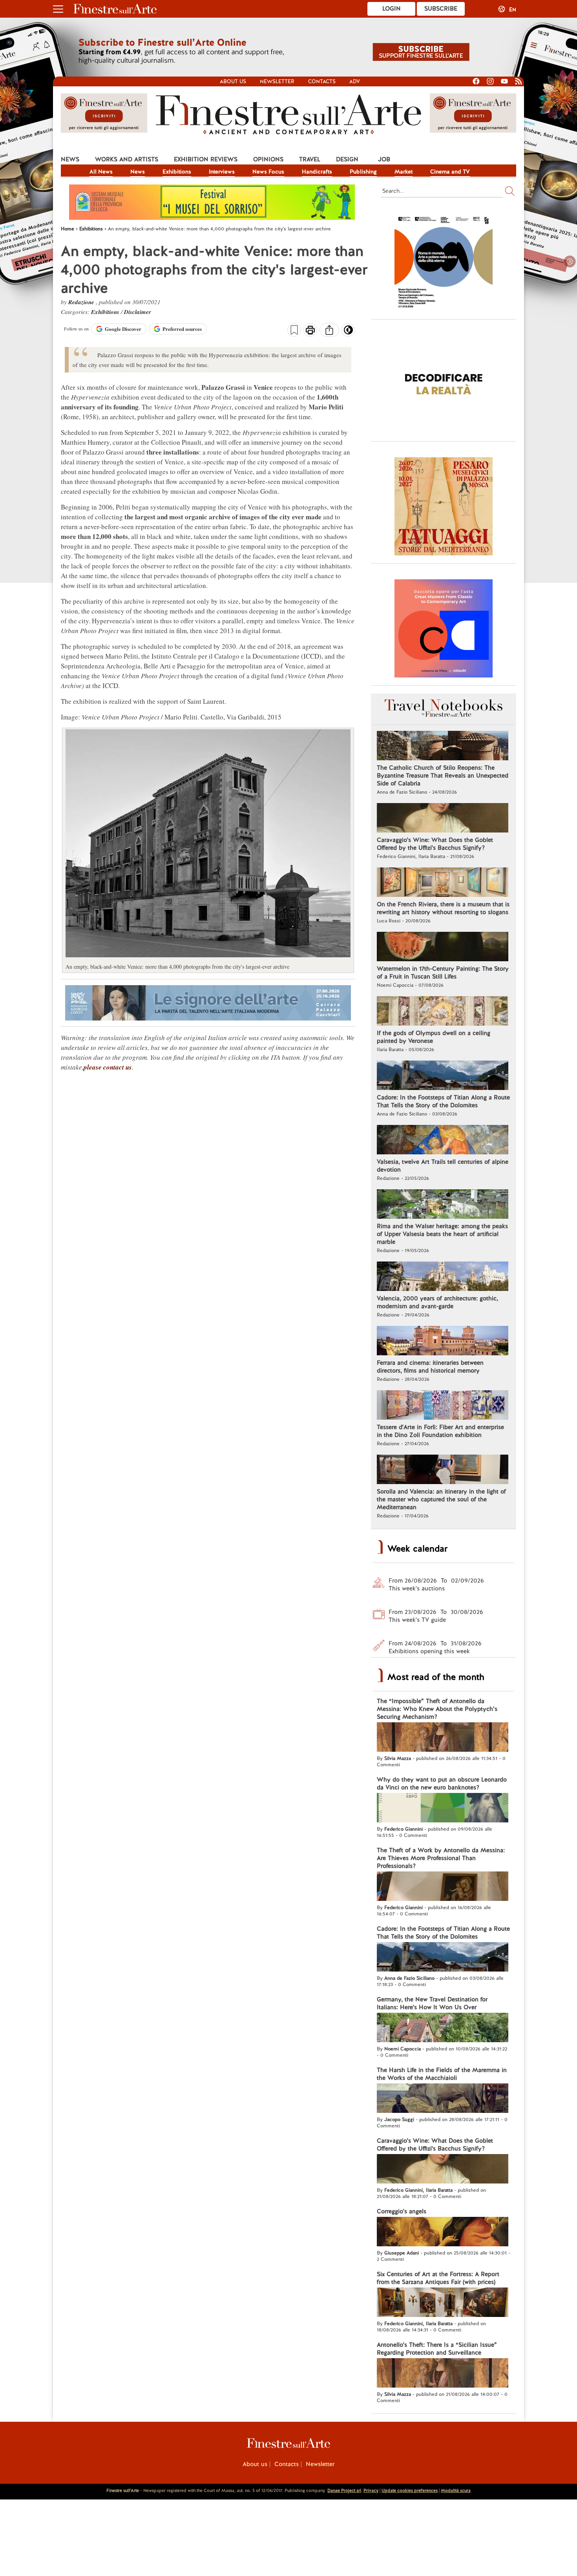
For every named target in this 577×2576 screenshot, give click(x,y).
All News (101, 172)
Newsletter (277, 81)
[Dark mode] (348, 332)
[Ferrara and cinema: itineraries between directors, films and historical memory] (443, 1342)
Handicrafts (317, 172)
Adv (355, 81)
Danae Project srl (344, 2490)
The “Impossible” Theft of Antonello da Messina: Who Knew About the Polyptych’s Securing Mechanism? (437, 1709)
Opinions (268, 159)
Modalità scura (456, 2490)
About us (233, 81)
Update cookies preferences (410, 2490)
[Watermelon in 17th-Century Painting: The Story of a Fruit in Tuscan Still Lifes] (443, 948)
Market (404, 172)
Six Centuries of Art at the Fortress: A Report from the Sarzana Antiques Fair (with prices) (438, 2278)
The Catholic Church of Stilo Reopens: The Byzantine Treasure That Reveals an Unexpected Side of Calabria (443, 776)
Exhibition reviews (206, 159)
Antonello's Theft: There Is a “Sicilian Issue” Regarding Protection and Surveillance (437, 2349)
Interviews (222, 172)
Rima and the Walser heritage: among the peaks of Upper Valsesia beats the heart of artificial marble (442, 1234)
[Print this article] (310, 331)
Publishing (363, 172)
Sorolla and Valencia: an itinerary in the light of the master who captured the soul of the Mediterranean (441, 1499)
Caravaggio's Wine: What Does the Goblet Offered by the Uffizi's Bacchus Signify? (435, 844)
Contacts (322, 81)
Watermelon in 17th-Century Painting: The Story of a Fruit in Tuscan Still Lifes (443, 973)
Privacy (371, 2490)
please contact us (108, 1067)
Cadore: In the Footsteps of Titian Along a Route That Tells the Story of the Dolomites (443, 1101)
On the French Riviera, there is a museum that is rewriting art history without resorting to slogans (443, 908)
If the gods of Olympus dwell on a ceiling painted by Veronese (434, 1037)
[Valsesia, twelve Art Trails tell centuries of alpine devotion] (443, 1141)
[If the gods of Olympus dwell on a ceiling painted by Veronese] (443, 1012)
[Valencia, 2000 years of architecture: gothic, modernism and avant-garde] (443, 1277)
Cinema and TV (450, 172)
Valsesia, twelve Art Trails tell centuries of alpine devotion (443, 1166)
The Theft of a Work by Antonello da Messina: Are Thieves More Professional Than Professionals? (441, 1858)
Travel (310, 159)
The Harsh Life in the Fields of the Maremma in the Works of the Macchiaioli (442, 2074)
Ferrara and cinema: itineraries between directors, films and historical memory (430, 1367)
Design (347, 159)
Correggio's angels (402, 2211)
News (70, 159)
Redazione (82, 302)
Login (392, 9)
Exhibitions (177, 172)
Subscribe (441, 9)
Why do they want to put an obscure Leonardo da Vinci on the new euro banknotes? (442, 1784)
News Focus (268, 172)
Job (384, 159)
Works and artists (127, 159)
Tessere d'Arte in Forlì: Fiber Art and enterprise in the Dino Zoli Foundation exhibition (440, 1431)
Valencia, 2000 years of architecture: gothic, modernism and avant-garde (437, 1302)
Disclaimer (138, 312)
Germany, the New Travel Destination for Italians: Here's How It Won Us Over (432, 2003)
